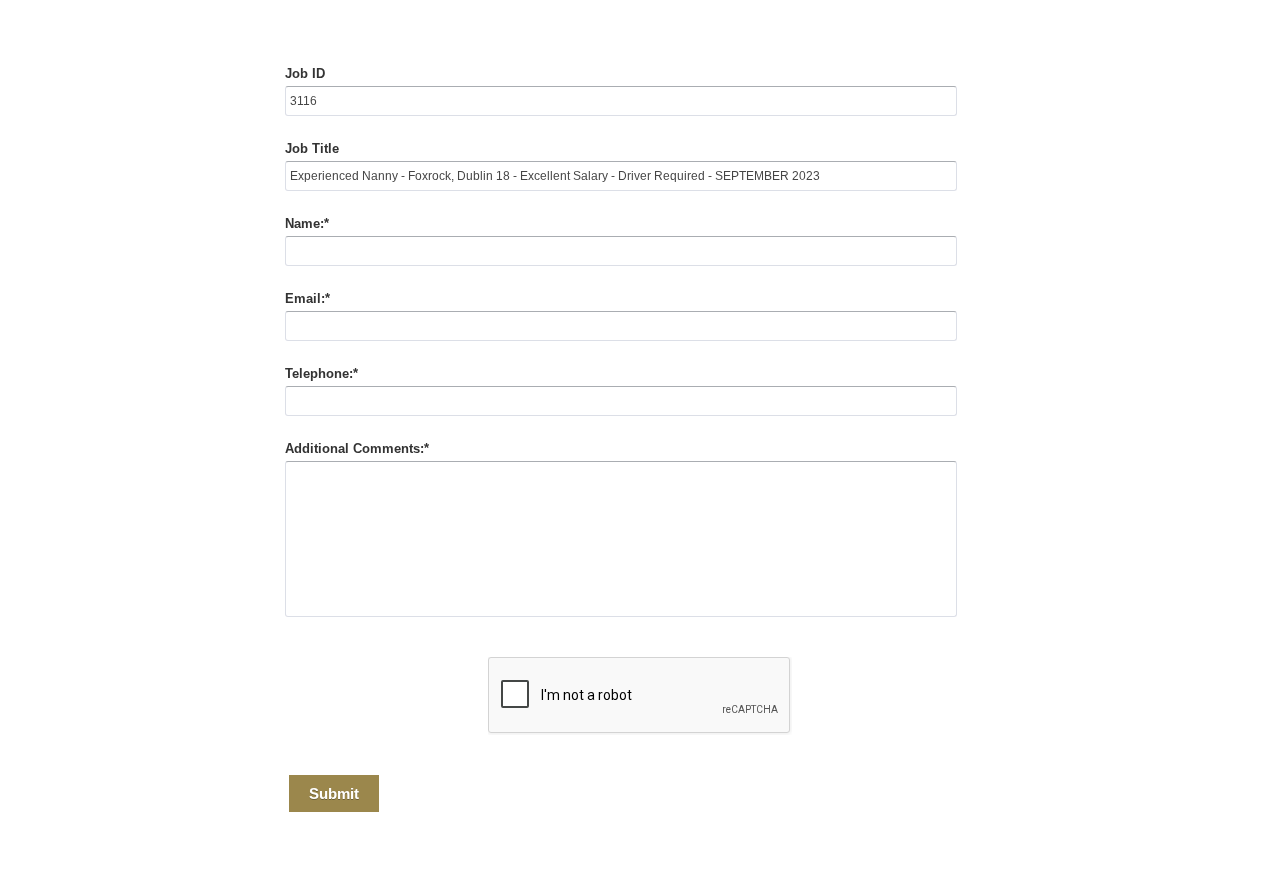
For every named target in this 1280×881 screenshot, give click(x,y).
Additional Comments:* (357, 448)
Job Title (312, 148)
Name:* (307, 223)
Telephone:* (321, 373)
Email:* (307, 298)
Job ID (305, 73)
